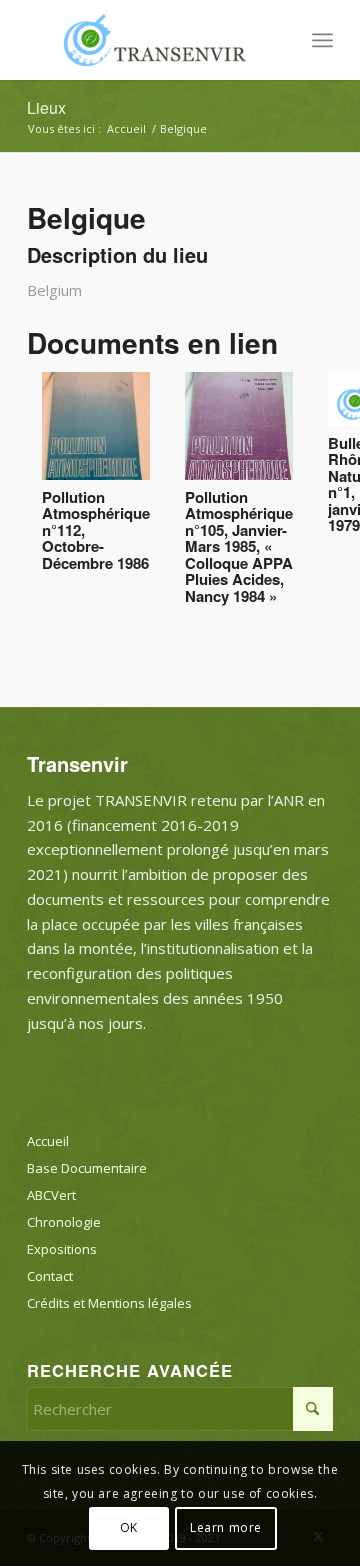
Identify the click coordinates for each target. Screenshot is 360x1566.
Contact (50, 1276)
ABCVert (51, 1195)
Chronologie (64, 1222)
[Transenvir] (149, 40)
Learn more (226, 1527)
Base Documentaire (87, 1168)
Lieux (46, 107)
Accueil (48, 1141)
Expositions (62, 1249)
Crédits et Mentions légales (109, 1303)
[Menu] (322, 40)
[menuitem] (322, 40)
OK (129, 1527)
